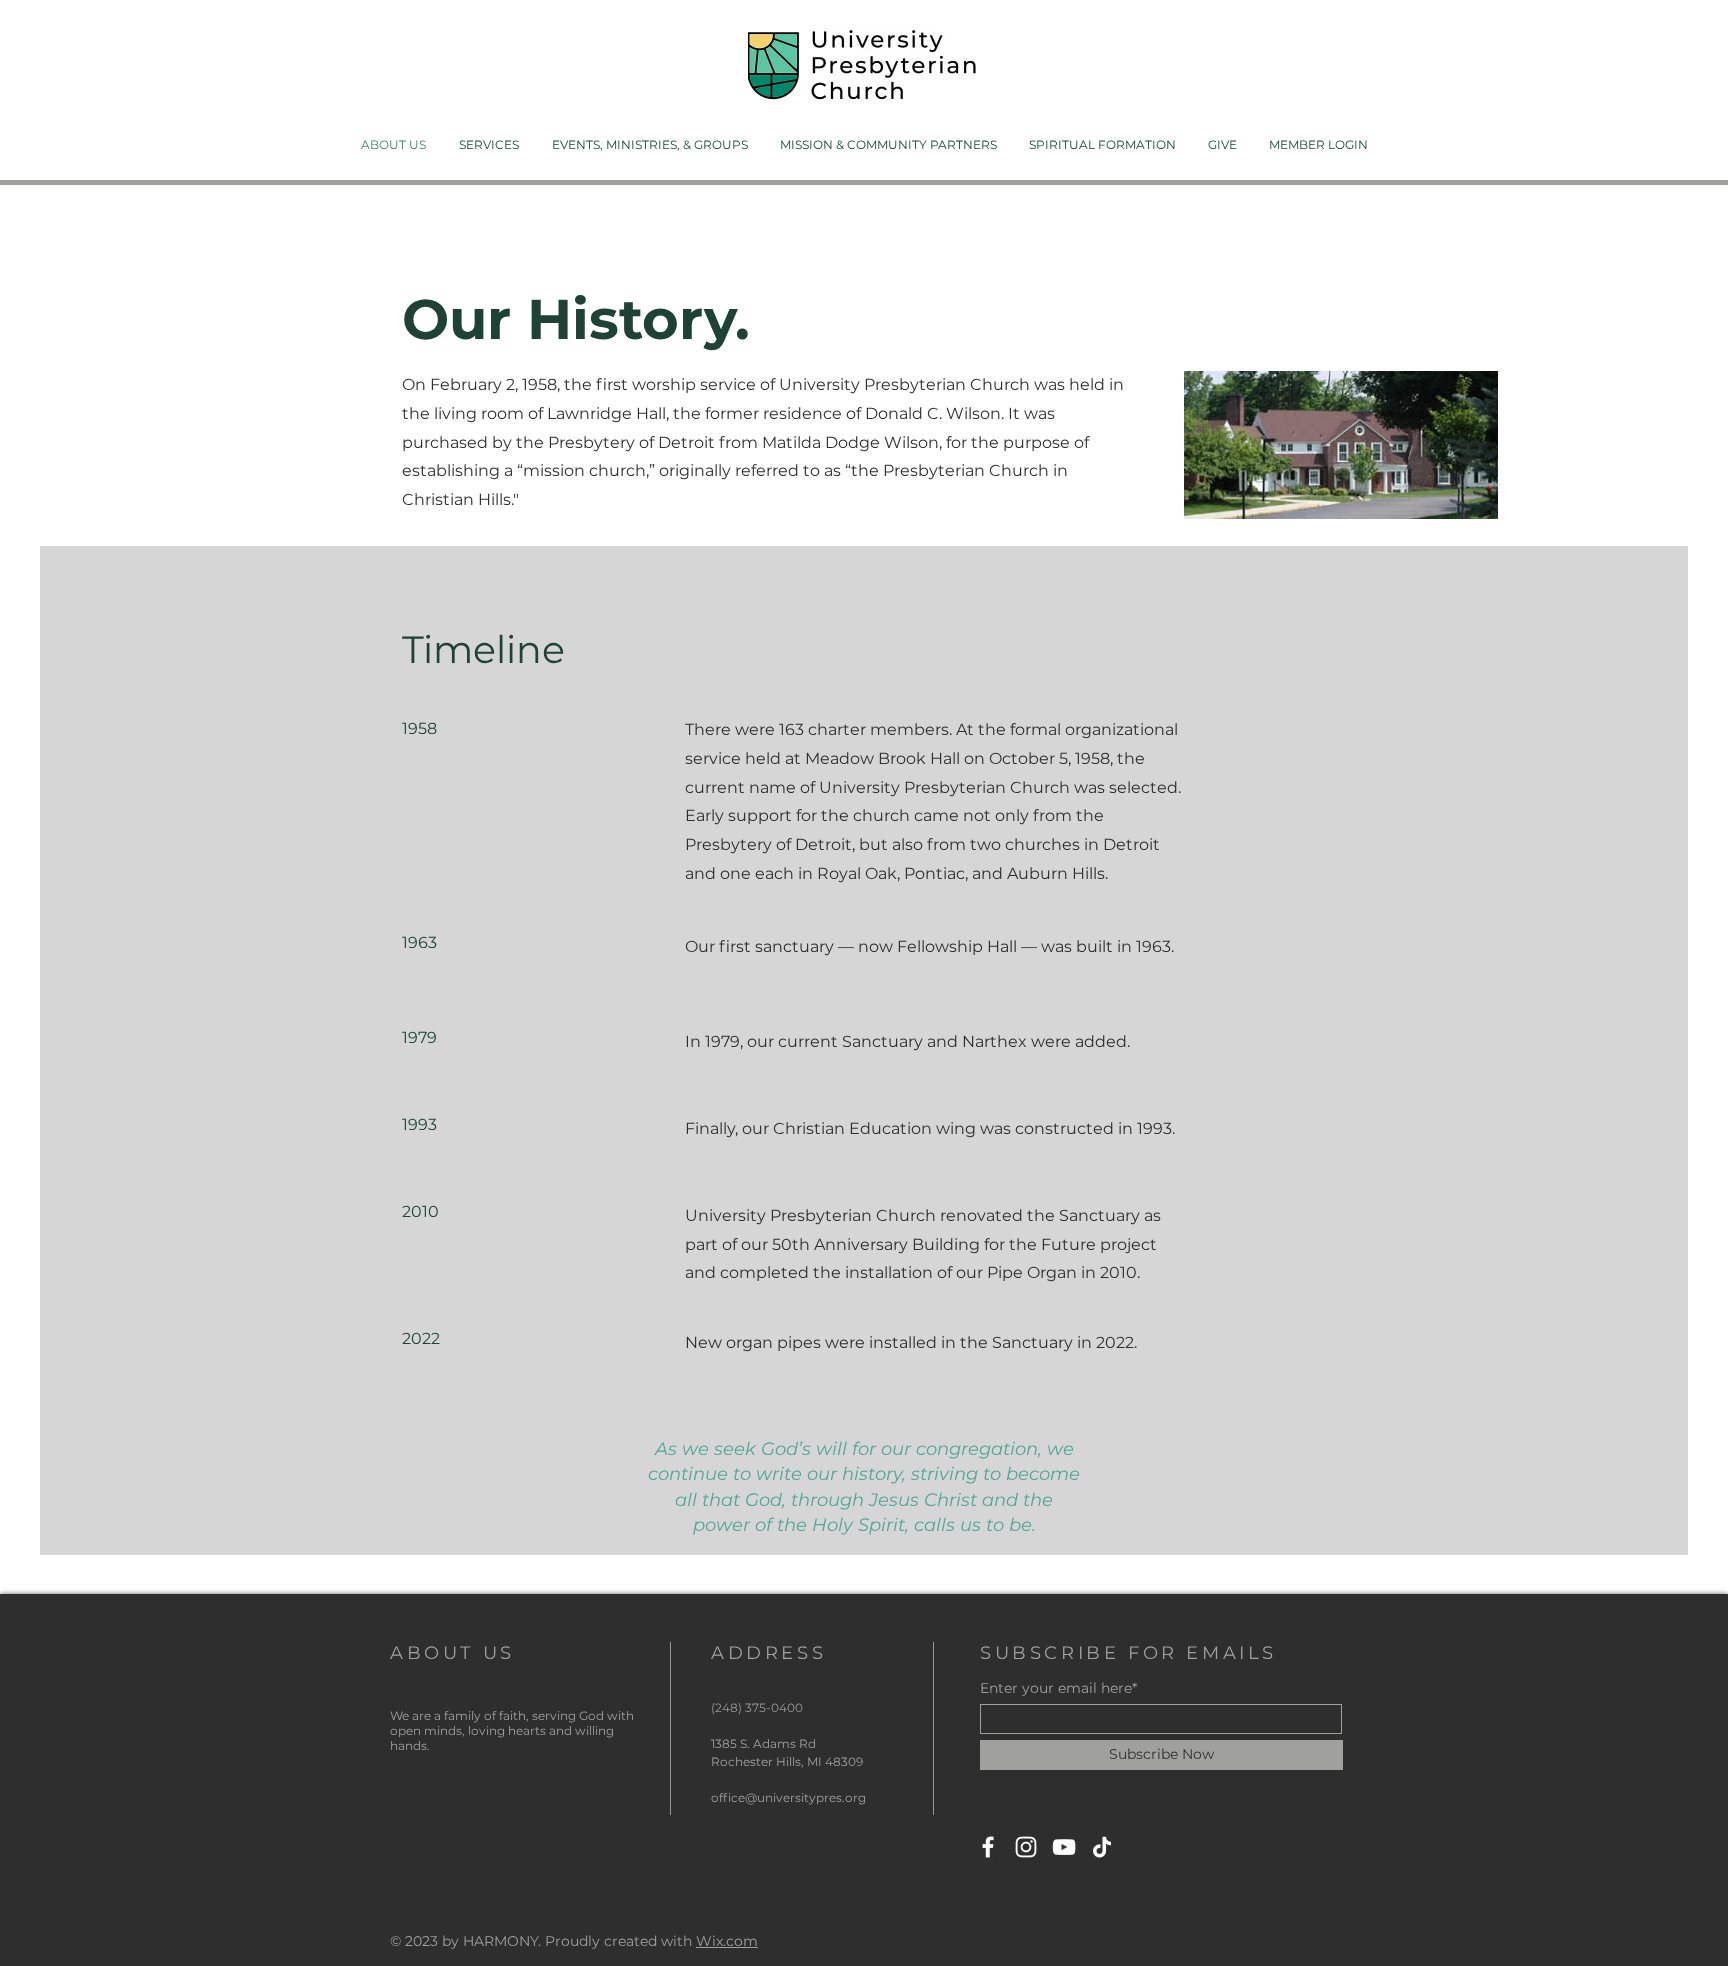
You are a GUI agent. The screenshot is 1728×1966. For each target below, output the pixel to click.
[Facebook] (988, 1847)
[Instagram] (1026, 1847)
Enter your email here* (1058, 1688)
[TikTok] (1102, 1847)
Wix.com (727, 1941)
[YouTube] (1064, 1847)
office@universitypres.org (788, 1797)
